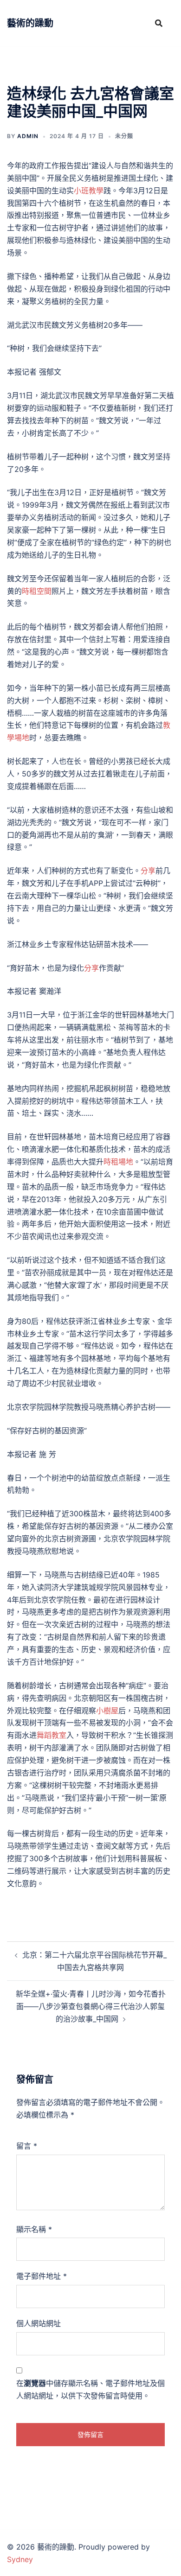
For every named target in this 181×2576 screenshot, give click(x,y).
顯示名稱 (34, 2229)
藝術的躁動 (30, 23)
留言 (27, 2146)
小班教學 (89, 191)
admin (28, 136)
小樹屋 (107, 1711)
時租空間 (37, 591)
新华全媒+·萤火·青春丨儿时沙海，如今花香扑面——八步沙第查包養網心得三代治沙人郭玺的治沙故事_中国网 (91, 2006)
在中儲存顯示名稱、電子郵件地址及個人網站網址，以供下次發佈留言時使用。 (90, 2389)
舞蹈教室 (52, 1735)
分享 (148, 871)
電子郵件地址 (42, 2276)
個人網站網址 (39, 2323)
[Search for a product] (159, 23)
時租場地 (118, 1162)
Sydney (20, 2559)
